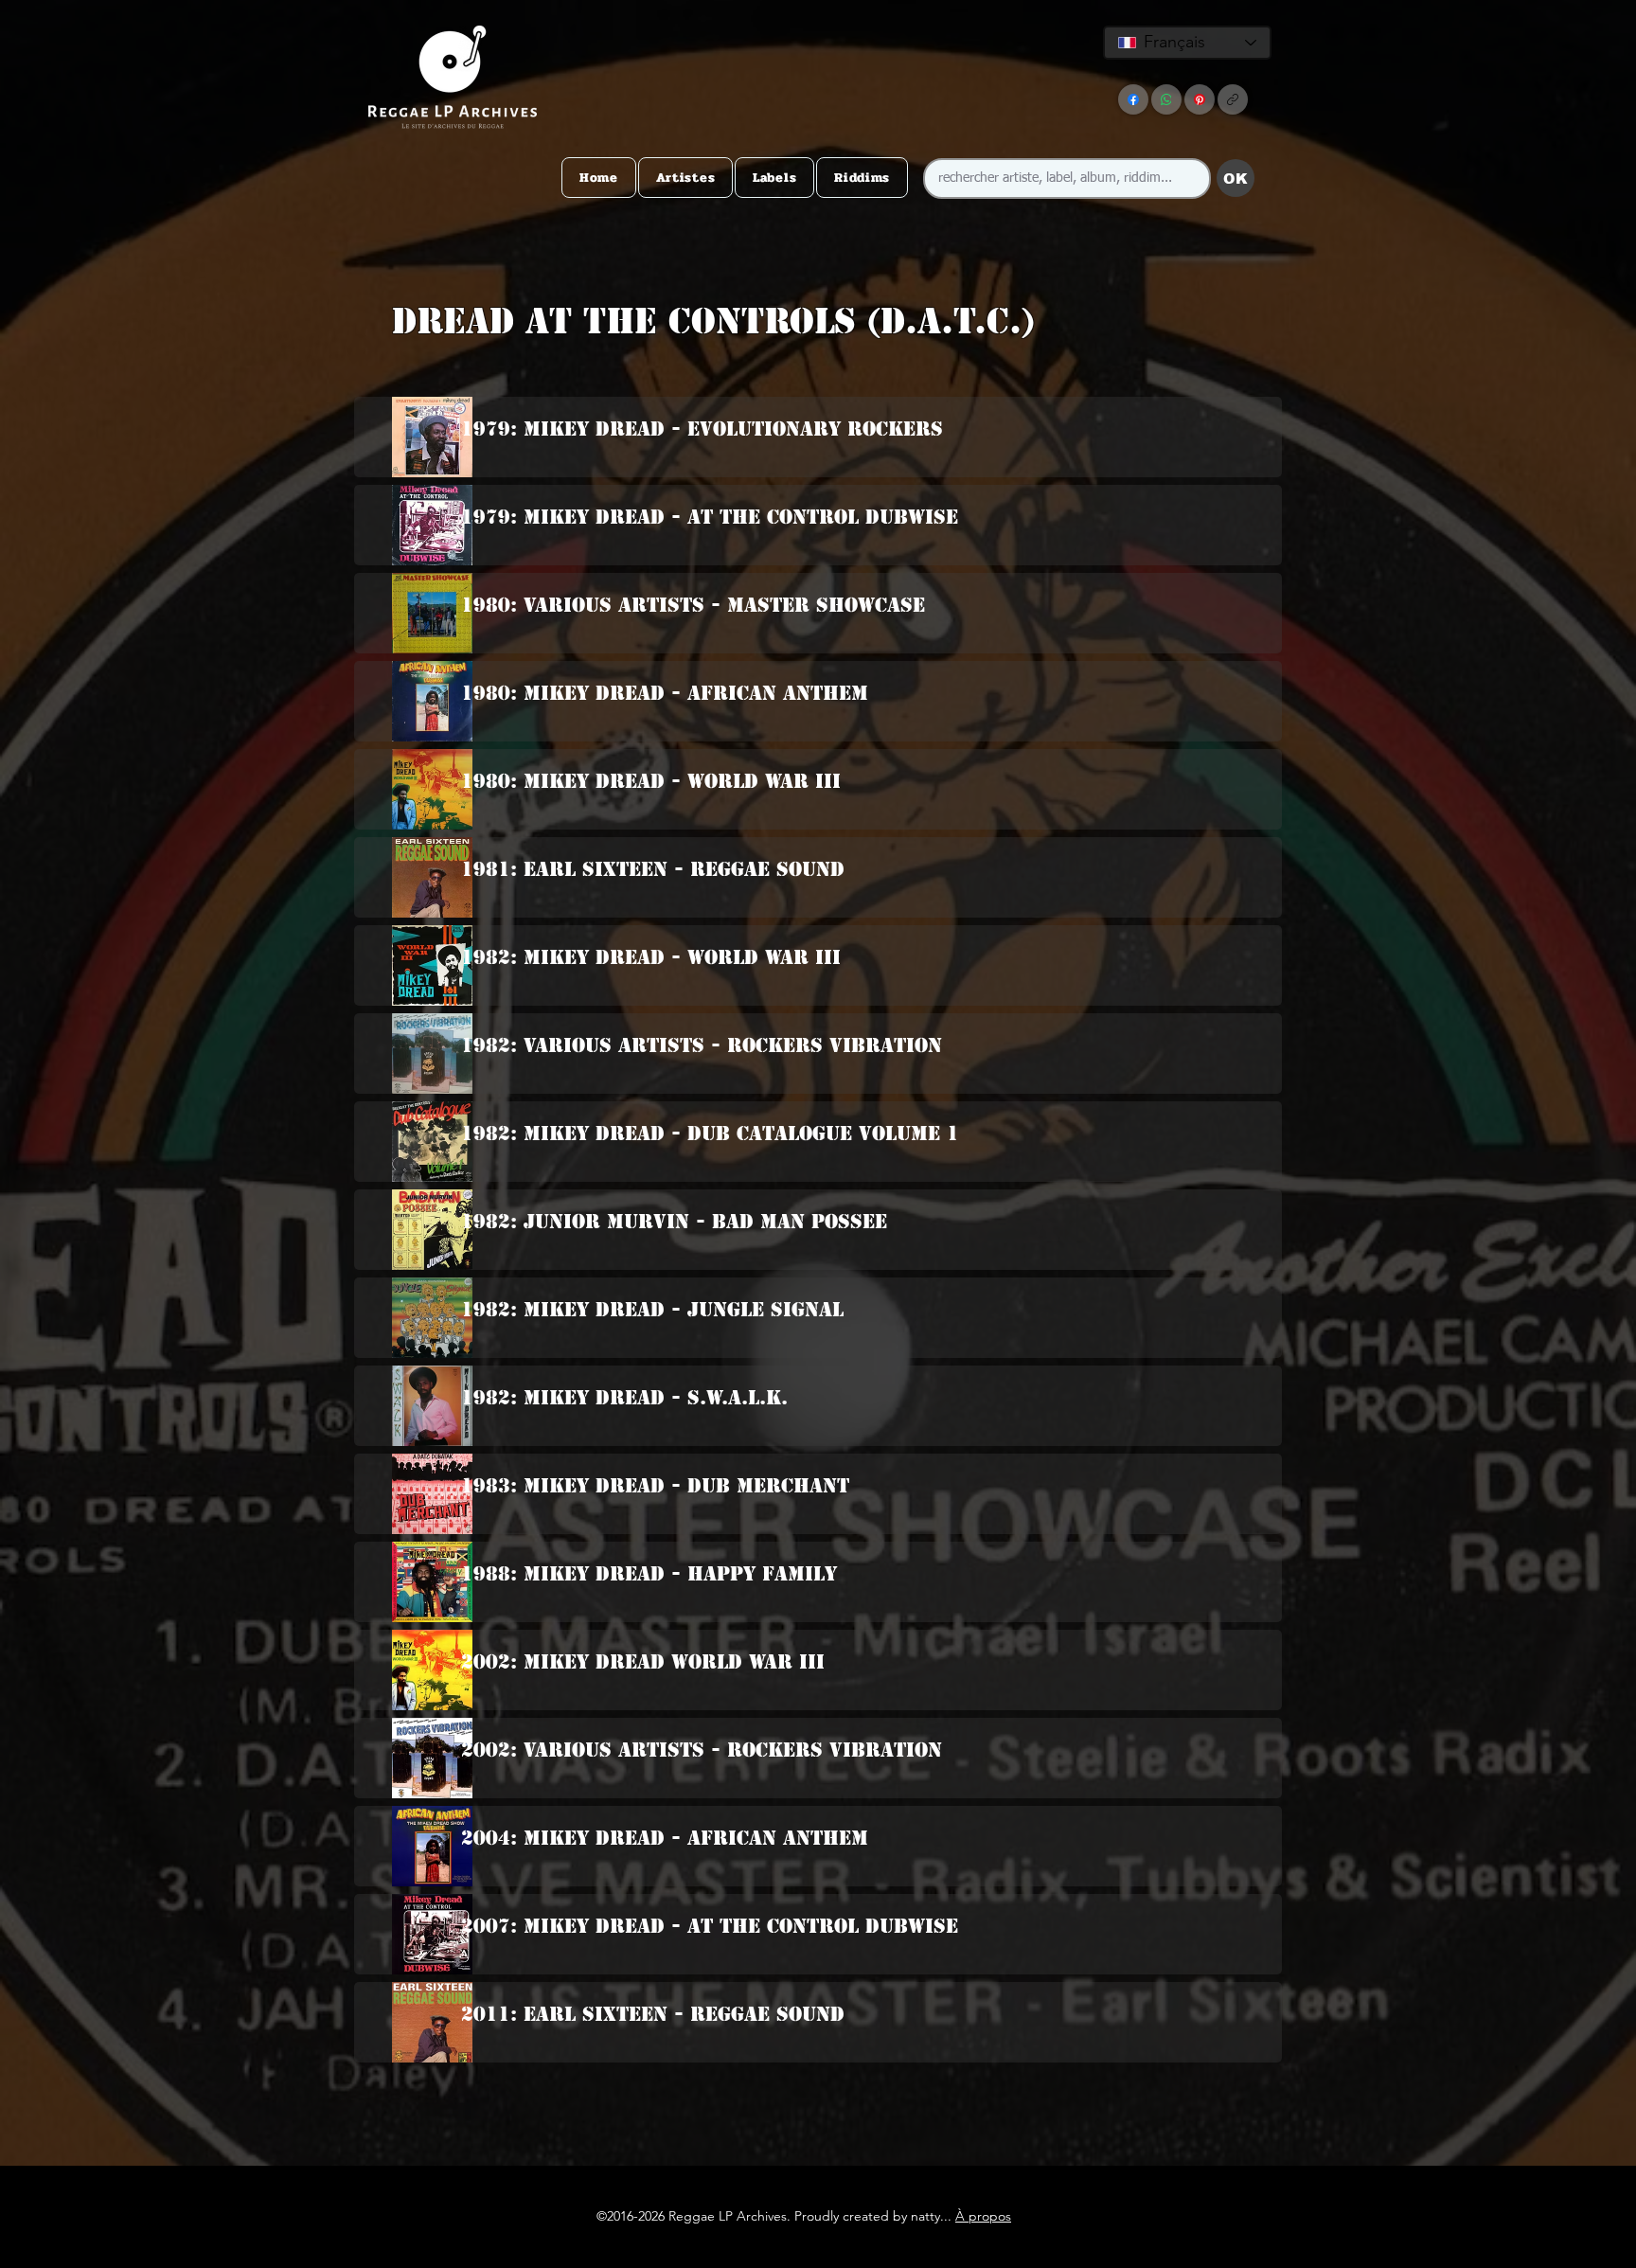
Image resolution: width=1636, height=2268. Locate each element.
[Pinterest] (1200, 99)
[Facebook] (1133, 99)
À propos (983, 2216)
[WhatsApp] (1166, 99)
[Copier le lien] (1233, 99)
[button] (814, 358)
